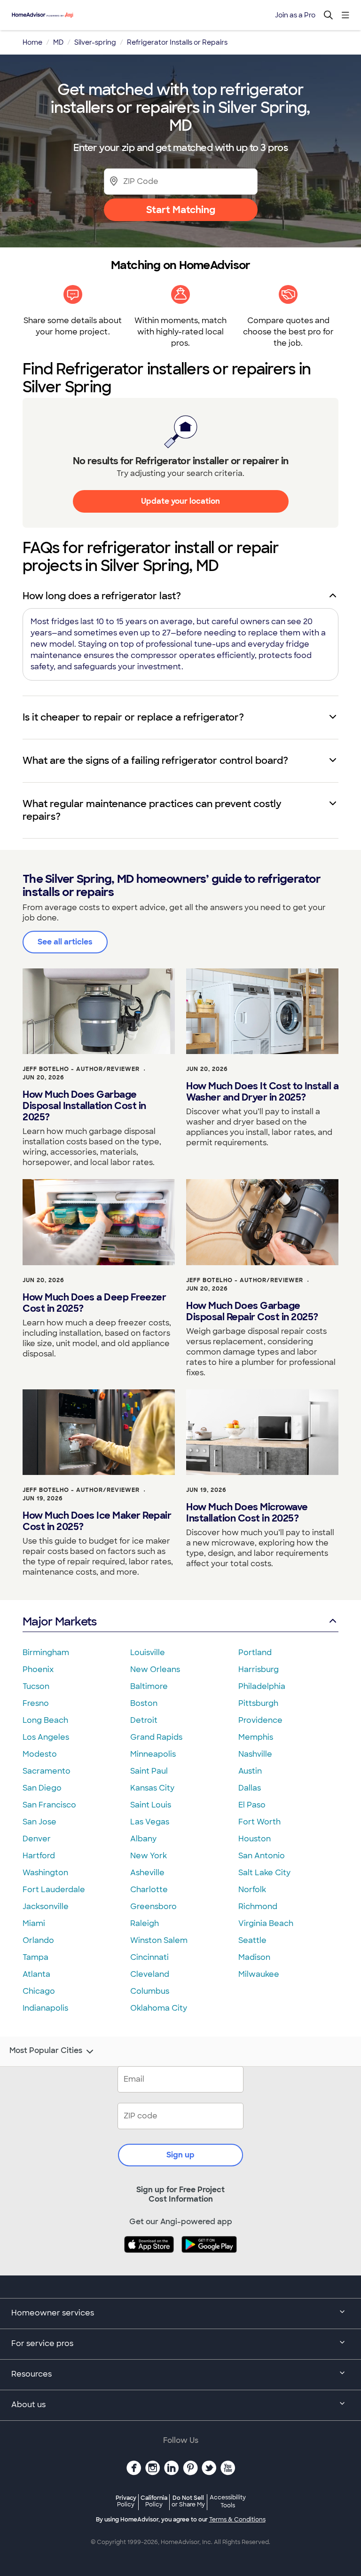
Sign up (180, 2155)
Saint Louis (151, 1805)
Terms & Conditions (237, 2520)
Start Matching (181, 210)
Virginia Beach (266, 1923)
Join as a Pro (295, 15)
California (154, 2501)
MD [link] (58, 42)
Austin (250, 1771)
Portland (255, 1653)
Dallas (250, 1788)
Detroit (144, 1720)
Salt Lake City (264, 1873)
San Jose (39, 1822)
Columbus (150, 1991)
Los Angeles (46, 1737)
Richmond (258, 1906)
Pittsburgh (258, 1703)
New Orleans (155, 1669)
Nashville (255, 1754)
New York (149, 1856)
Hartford (39, 1856)
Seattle (252, 1940)
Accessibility (228, 2502)
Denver (37, 1839)
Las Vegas (150, 1822)
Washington (45, 1873)
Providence (260, 1720)
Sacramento (47, 1771)
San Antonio (262, 1856)
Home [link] (32, 42)
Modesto (40, 1754)
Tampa (35, 1957)
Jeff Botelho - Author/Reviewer (81, 1069)
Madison (254, 1957)
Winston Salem (159, 1940)
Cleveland (150, 1974)
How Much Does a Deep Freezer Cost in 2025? (94, 1303)
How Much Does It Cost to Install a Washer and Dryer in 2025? (262, 1092)
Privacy (126, 2501)
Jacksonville (46, 1906)
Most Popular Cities (46, 2051)
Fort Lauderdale (54, 1890)
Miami (34, 1923)
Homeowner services (53, 2313)
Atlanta (36, 1974)
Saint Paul (149, 1771)
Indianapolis (45, 2008)
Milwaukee (259, 1974)
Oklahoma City (159, 2008)
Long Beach (45, 1720)
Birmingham (46, 1653)
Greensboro (153, 1906)
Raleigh (145, 1923)
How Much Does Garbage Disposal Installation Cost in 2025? (84, 1106)
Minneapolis (153, 1754)
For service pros (42, 2343)
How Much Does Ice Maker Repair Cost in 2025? (97, 1521)
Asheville (147, 1873)
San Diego (42, 1788)
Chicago (39, 1991)
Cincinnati (149, 1957)
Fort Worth (259, 1822)
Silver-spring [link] (95, 42)
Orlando (38, 1940)
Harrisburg (259, 1669)
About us (28, 2405)
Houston (255, 1839)
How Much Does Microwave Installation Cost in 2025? (247, 1513)
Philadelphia (262, 1686)
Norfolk (252, 1890)
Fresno (36, 1703)
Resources (31, 2374)
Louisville (148, 1653)
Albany (143, 1839)
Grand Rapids (156, 1737)
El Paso (252, 1805)
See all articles (65, 942)
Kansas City (152, 1788)
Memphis (256, 1737)
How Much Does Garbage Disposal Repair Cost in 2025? (252, 1311)
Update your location (180, 501)
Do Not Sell (188, 2501)
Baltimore (149, 1686)
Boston (144, 1703)
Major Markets (59, 1621)
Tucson (36, 1686)
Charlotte (149, 1890)
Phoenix (38, 1669)
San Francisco (49, 1805)
